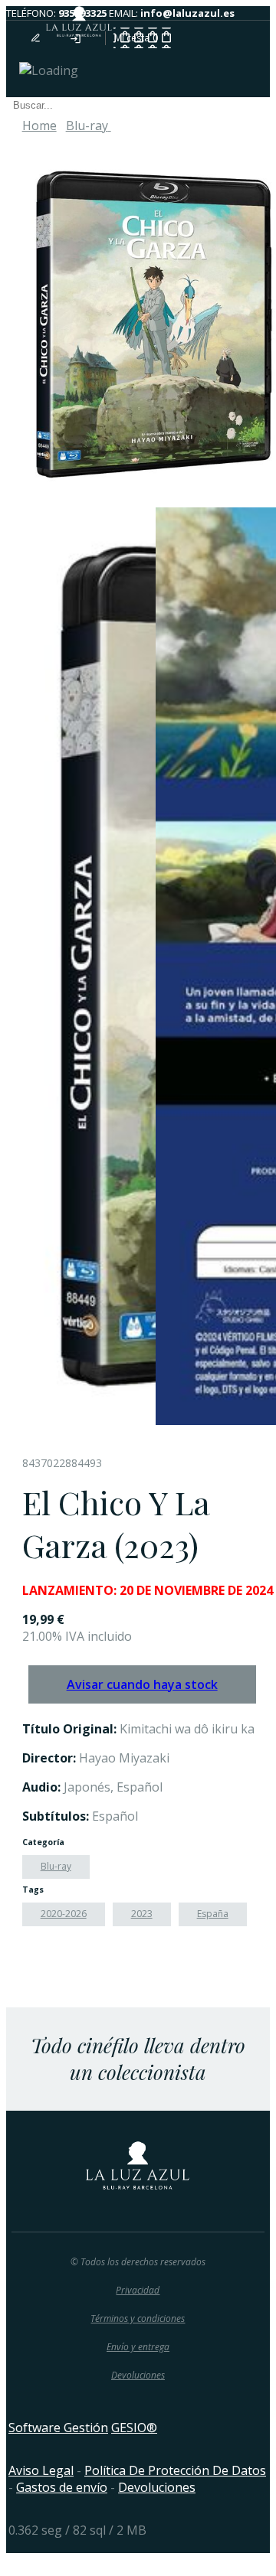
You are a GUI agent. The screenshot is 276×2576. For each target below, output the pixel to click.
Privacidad (138, 2290)
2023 (142, 1914)
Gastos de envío (62, 2487)
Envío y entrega (138, 2347)
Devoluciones (138, 2375)
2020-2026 (64, 1914)
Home (39, 126)
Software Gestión (58, 2428)
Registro (44, 38)
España (213, 1914)
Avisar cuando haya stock (142, 1684)
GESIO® (134, 2428)
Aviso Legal (41, 2470)
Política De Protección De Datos (175, 2470)
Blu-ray (56, 1866)
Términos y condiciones (138, 2318)
